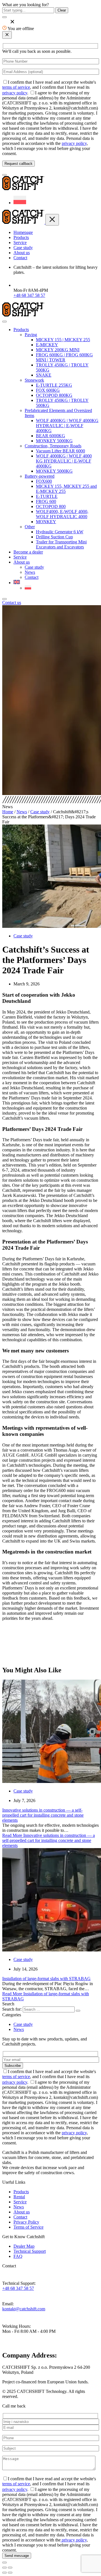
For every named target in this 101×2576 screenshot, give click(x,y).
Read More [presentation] (49, 1840)
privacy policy (15, 93)
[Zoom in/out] (10, 2568)
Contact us (12, 603)
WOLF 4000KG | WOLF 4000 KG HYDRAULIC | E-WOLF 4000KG (64, 461)
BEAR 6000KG (50, 436)
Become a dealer (28, 552)
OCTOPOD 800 (51, 506)
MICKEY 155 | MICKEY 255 (63, 340)
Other (30, 527)
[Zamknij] (7, 35)
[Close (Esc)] (4, 2568)
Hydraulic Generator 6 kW (60, 532)
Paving (31, 335)
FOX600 (44, 481)
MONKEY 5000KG (54, 441)
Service (20, 242)
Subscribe (13, 2066)
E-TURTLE (47, 496)
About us (22, 253)
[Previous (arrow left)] (4, 2573)
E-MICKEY (47, 345)
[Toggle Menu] (4, 322)
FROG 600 (46, 501)
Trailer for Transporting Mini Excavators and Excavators (61, 544)
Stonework (34, 380)
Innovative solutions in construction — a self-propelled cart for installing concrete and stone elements (43, 1815)
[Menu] (4, 175)
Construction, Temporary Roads (53, 446)
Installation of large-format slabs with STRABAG (46, 1979)
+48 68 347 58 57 (29, 295)
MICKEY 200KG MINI (58, 350)
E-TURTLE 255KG (54, 385)
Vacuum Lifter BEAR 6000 (60, 451)
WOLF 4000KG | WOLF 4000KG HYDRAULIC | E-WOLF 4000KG (67, 426)
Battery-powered (40, 476)
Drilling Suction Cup (54, 537)
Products (21, 237)
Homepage (23, 232)
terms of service (16, 87)
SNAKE (44, 375)
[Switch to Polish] (20, 203)
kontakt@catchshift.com (24, 2309)
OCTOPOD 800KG (54, 395)
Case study (23, 248)
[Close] (4, 599)
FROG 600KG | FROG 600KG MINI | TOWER (64, 357)
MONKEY (46, 522)
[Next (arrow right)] (10, 2573)
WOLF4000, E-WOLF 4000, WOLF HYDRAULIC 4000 (62, 514)
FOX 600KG (48, 390)
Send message (17, 2556)
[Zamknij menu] (52, 220)
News (30, 572)
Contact (20, 258)
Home (8, 812)
